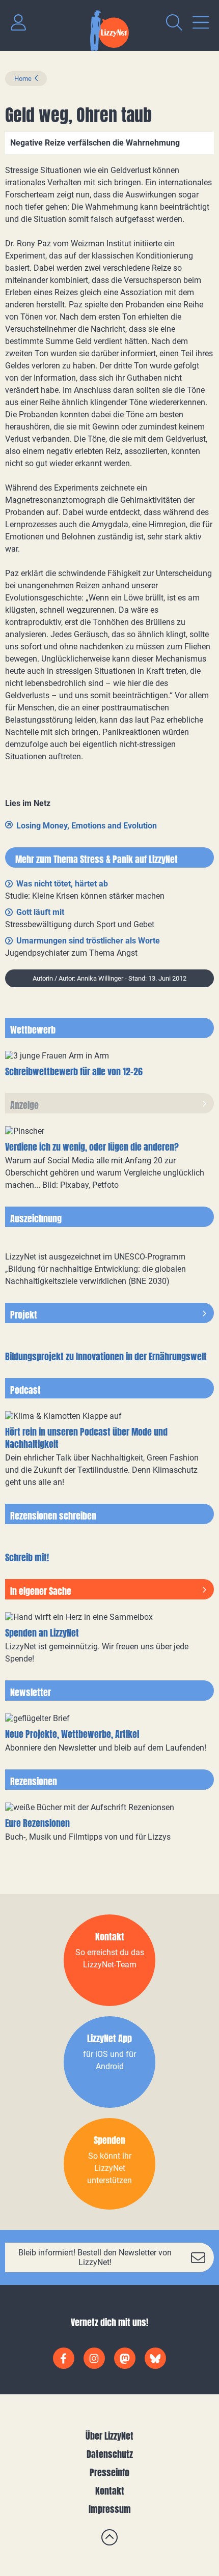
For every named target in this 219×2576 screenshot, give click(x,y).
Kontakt (110, 2491)
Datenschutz (110, 2454)
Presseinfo (109, 2472)
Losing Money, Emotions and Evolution (87, 826)
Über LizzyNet (109, 2436)
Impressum (110, 2509)
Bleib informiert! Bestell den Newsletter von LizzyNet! (95, 2257)
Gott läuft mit (40, 912)
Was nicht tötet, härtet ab (62, 884)
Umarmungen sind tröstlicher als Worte (88, 941)
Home (23, 79)
